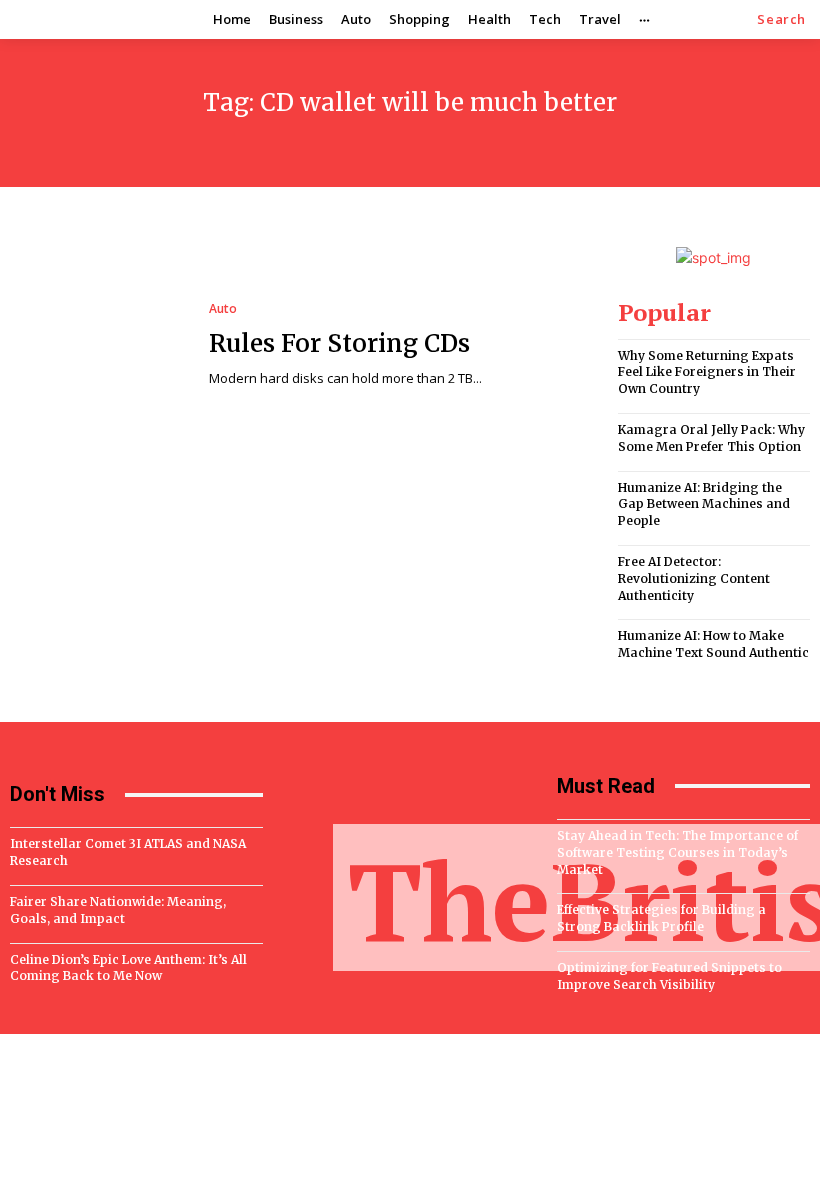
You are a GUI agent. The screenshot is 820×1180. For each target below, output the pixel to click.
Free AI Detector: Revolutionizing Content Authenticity (694, 578)
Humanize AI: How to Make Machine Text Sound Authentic (713, 644)
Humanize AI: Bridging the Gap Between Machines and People (704, 504)
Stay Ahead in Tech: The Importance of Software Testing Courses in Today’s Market (677, 852)
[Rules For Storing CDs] (99, 345)
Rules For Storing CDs (339, 343)
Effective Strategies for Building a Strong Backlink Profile (661, 918)
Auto (223, 309)
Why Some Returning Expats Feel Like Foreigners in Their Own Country (707, 372)
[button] (781, 19)
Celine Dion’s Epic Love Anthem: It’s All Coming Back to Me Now (128, 968)
